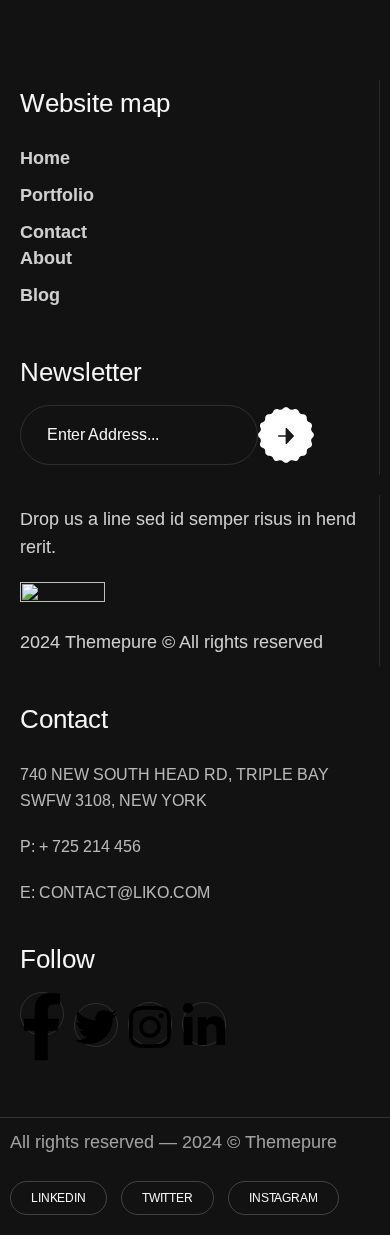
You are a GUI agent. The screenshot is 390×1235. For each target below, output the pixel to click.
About (46, 258)
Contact (53, 232)
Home (45, 158)
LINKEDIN (58, 1198)
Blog (40, 295)
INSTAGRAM (283, 1198)
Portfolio (57, 195)
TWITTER (167, 1198)
